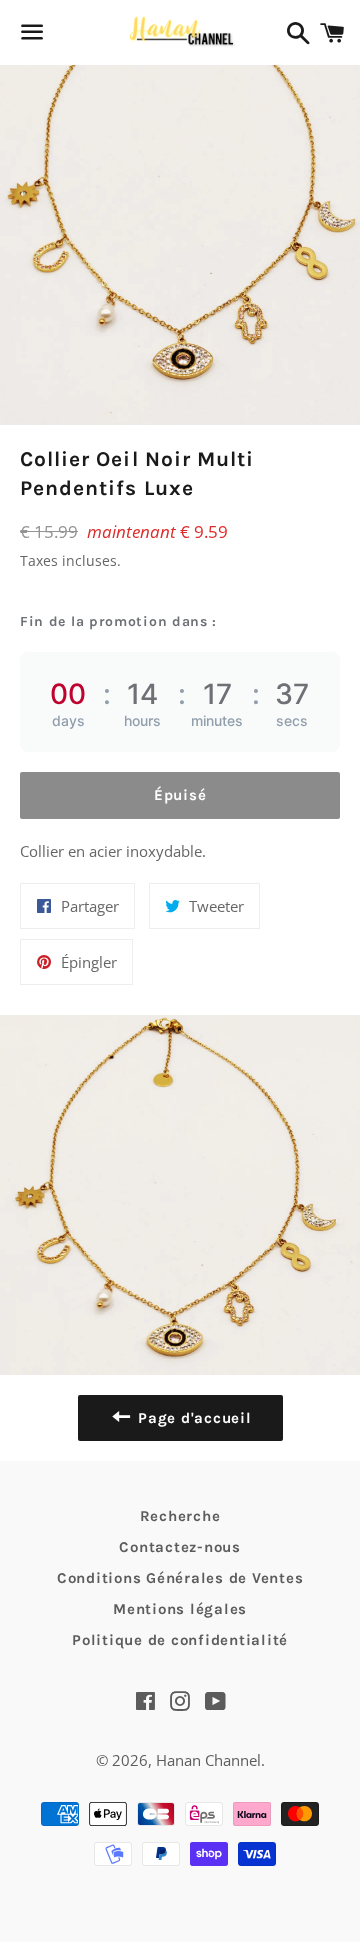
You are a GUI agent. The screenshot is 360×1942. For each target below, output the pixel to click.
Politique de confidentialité (180, 1640)
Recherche (180, 1516)
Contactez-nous (180, 1547)
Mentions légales (180, 1609)
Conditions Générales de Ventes (180, 1578)
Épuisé (180, 795)
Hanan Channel (208, 1760)
